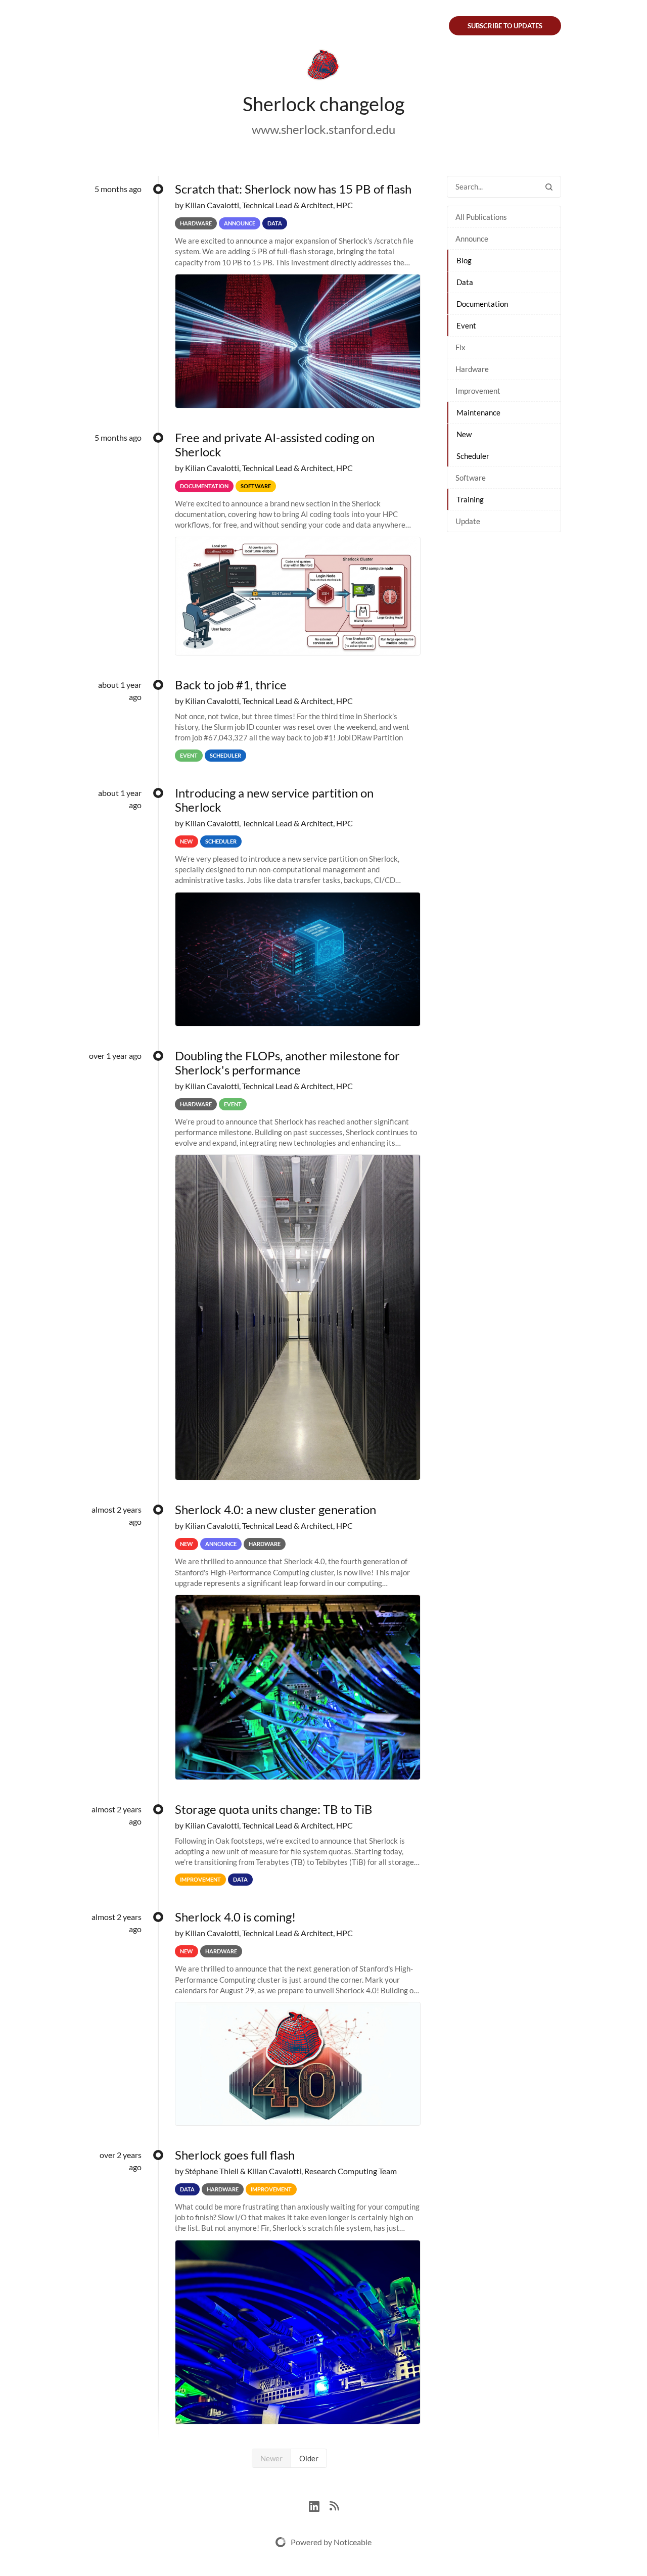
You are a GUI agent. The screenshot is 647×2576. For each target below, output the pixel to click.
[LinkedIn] (319, 2505)
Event (466, 325)
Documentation (482, 304)
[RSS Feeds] (334, 2505)
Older (309, 2458)
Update (468, 521)
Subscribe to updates (505, 26)
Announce (472, 239)
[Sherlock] (323, 67)
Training (470, 499)
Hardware (472, 369)
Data (465, 282)
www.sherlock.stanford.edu (323, 129)
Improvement (478, 391)
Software (471, 478)
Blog (464, 260)
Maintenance (478, 412)
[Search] (549, 187)
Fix (460, 347)
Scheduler (473, 456)
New (464, 434)
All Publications (481, 217)
